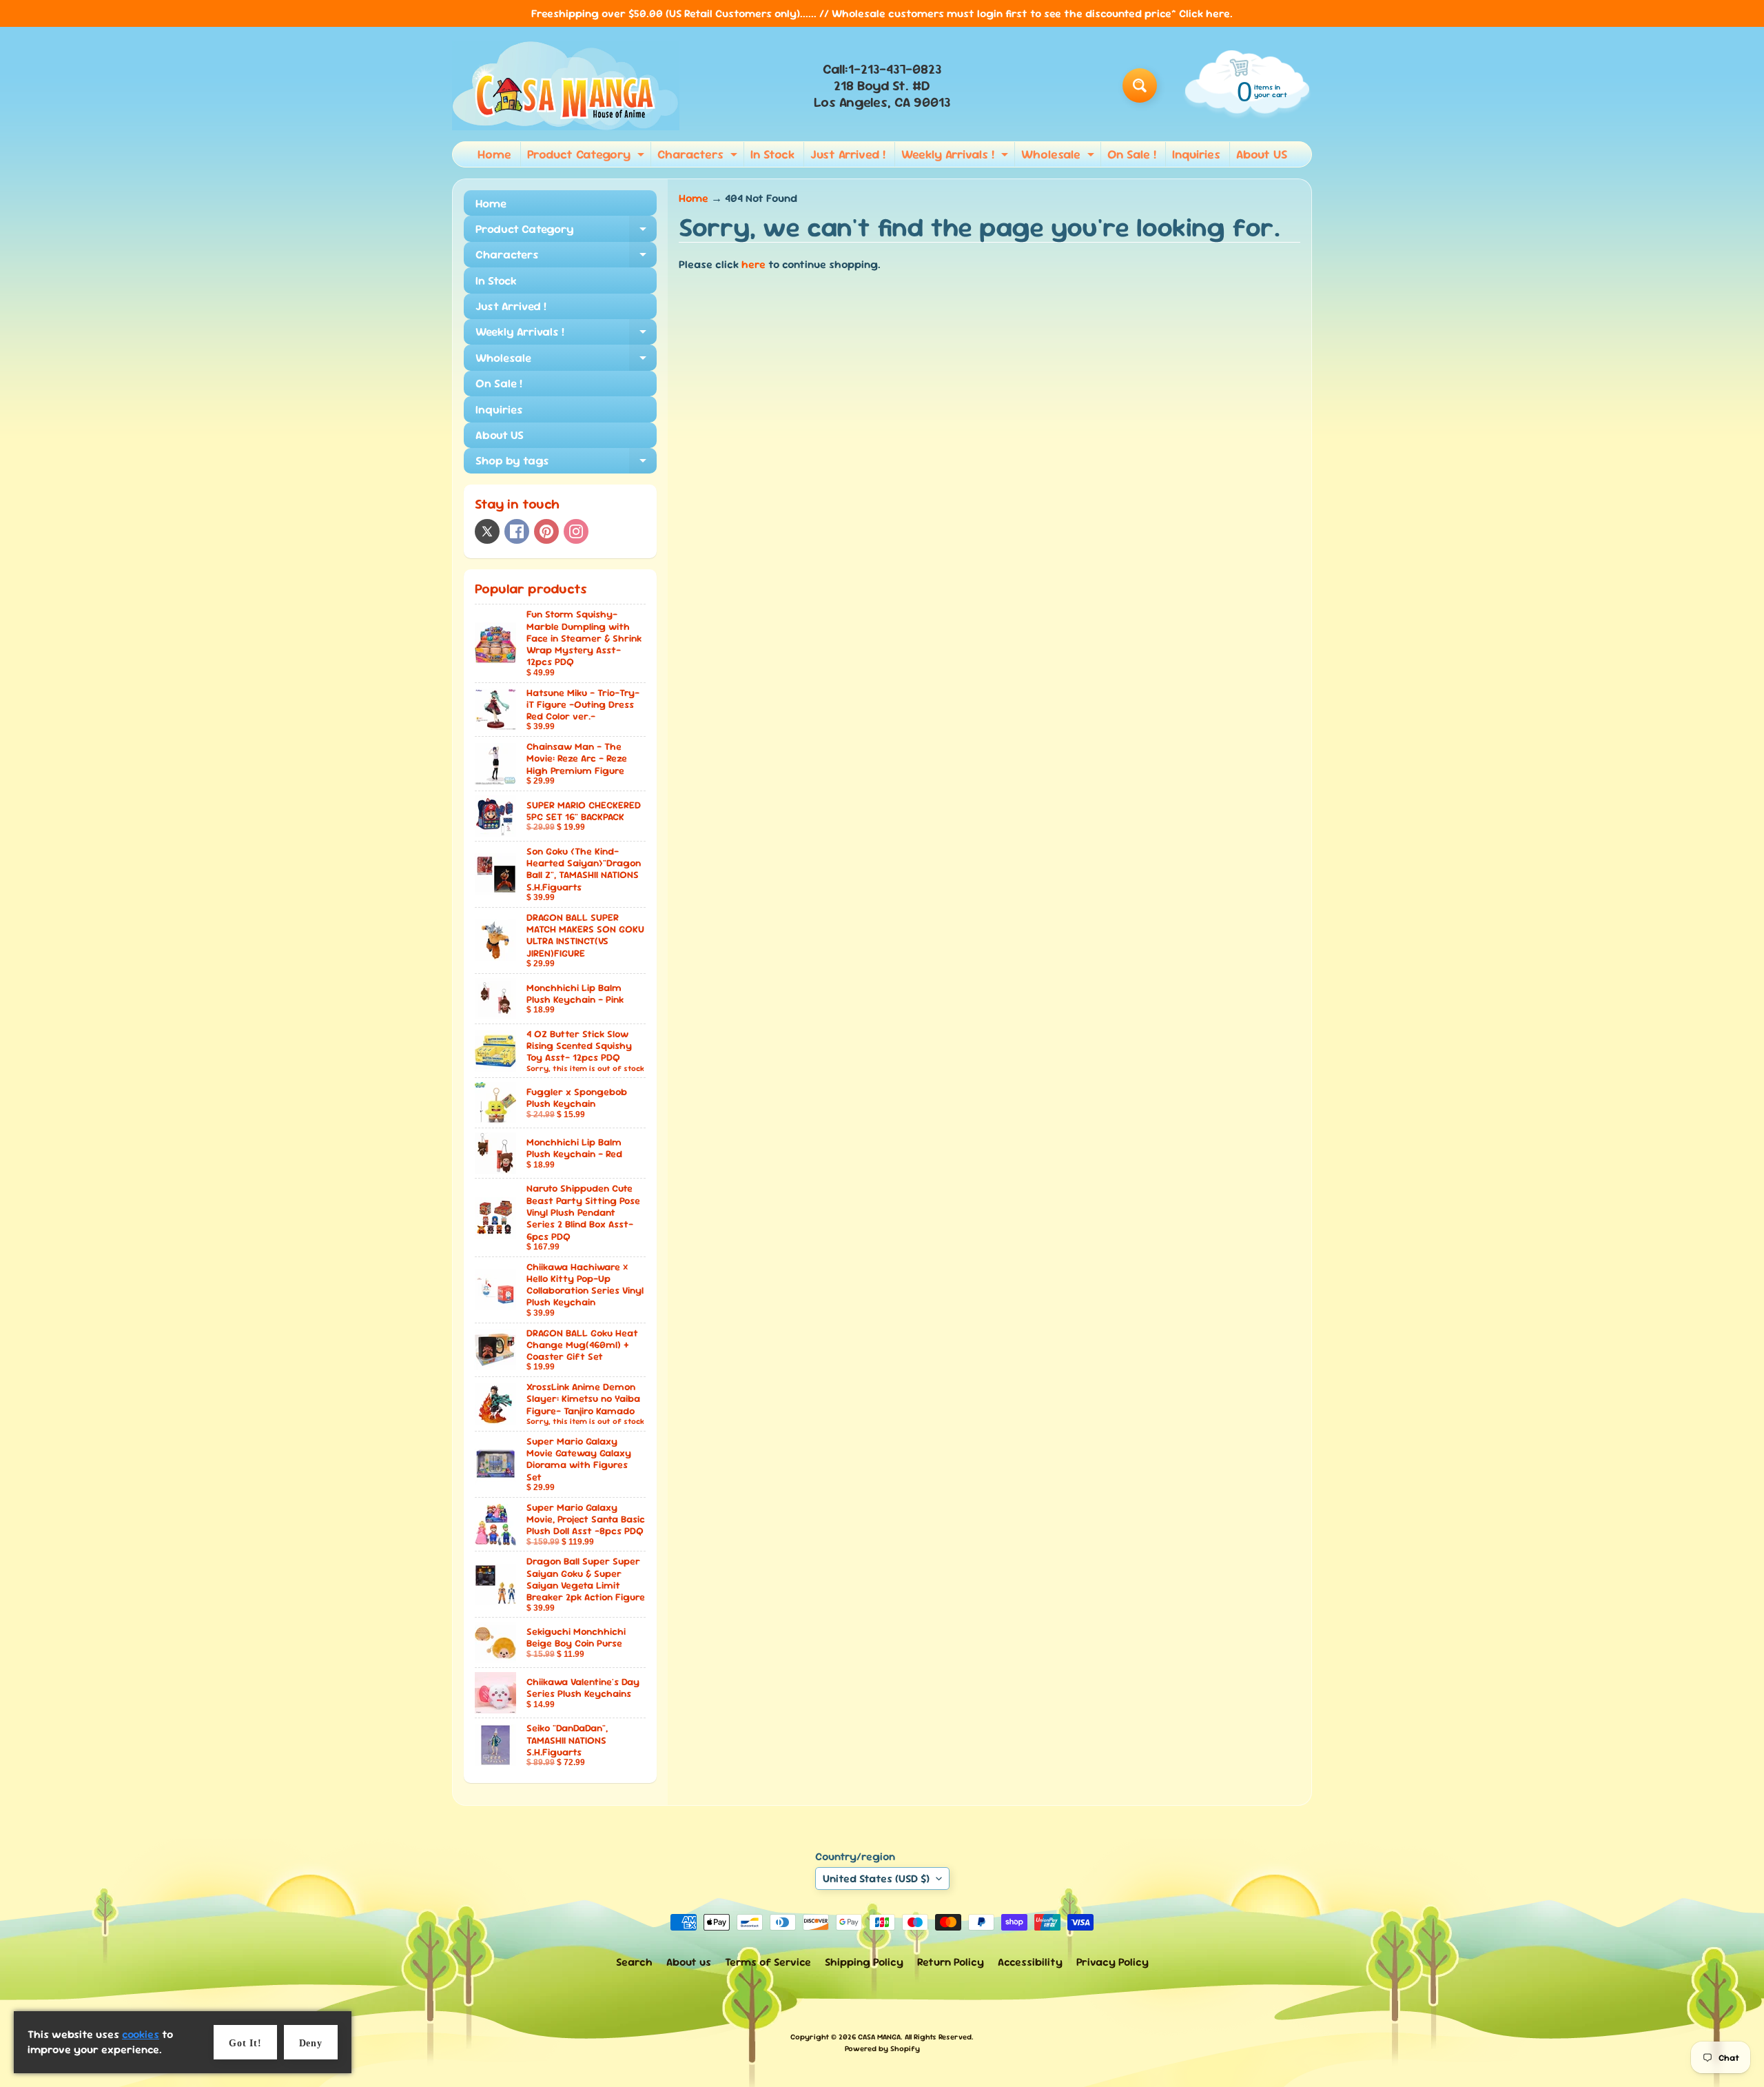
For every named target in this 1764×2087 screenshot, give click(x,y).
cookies (141, 2034)
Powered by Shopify (882, 2048)
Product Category (587, 156)
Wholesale (1059, 156)
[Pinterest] (546, 531)
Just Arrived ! (848, 154)
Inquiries (1196, 154)
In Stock (772, 154)
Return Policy (951, 1962)
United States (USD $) (876, 1879)
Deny (311, 2043)
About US (1262, 154)
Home (494, 154)
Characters (699, 156)
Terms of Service (768, 1962)
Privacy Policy (1112, 1962)
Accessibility (1030, 1962)
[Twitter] (487, 531)
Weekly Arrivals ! (956, 156)
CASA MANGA (879, 2037)
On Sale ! (1132, 154)
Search (634, 1962)
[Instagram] (576, 531)
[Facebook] (517, 531)
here (753, 264)
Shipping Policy (864, 1962)
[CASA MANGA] (566, 85)
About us (689, 1962)
